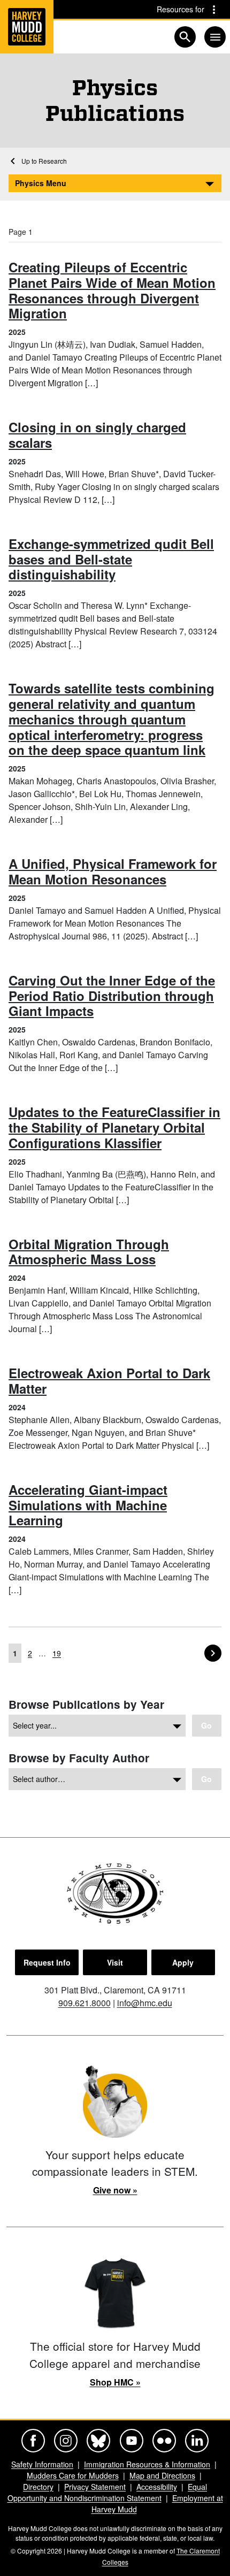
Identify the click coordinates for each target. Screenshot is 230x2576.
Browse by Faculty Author (79, 1758)
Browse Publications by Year (86, 1704)
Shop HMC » (115, 2382)
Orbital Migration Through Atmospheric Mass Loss (89, 1252)
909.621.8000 (85, 2003)
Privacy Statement (95, 2487)
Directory (38, 2487)
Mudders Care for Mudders (73, 2475)
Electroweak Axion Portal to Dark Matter (109, 1381)
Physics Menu (41, 183)
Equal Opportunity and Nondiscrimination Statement (108, 2492)
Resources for (181, 9)
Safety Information (42, 2464)
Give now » (115, 2190)
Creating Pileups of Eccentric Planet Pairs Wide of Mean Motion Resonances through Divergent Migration (112, 290)
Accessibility (157, 2487)
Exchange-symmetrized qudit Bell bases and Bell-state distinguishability (111, 559)
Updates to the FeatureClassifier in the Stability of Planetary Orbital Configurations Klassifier (114, 1127)
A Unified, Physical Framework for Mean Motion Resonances (113, 871)
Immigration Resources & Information (147, 2464)
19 (57, 1653)
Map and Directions (162, 2475)
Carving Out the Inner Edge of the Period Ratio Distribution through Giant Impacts (112, 996)
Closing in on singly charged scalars (97, 435)
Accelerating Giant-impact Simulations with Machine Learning (88, 1505)
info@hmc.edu (145, 2003)
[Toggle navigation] (215, 37)
